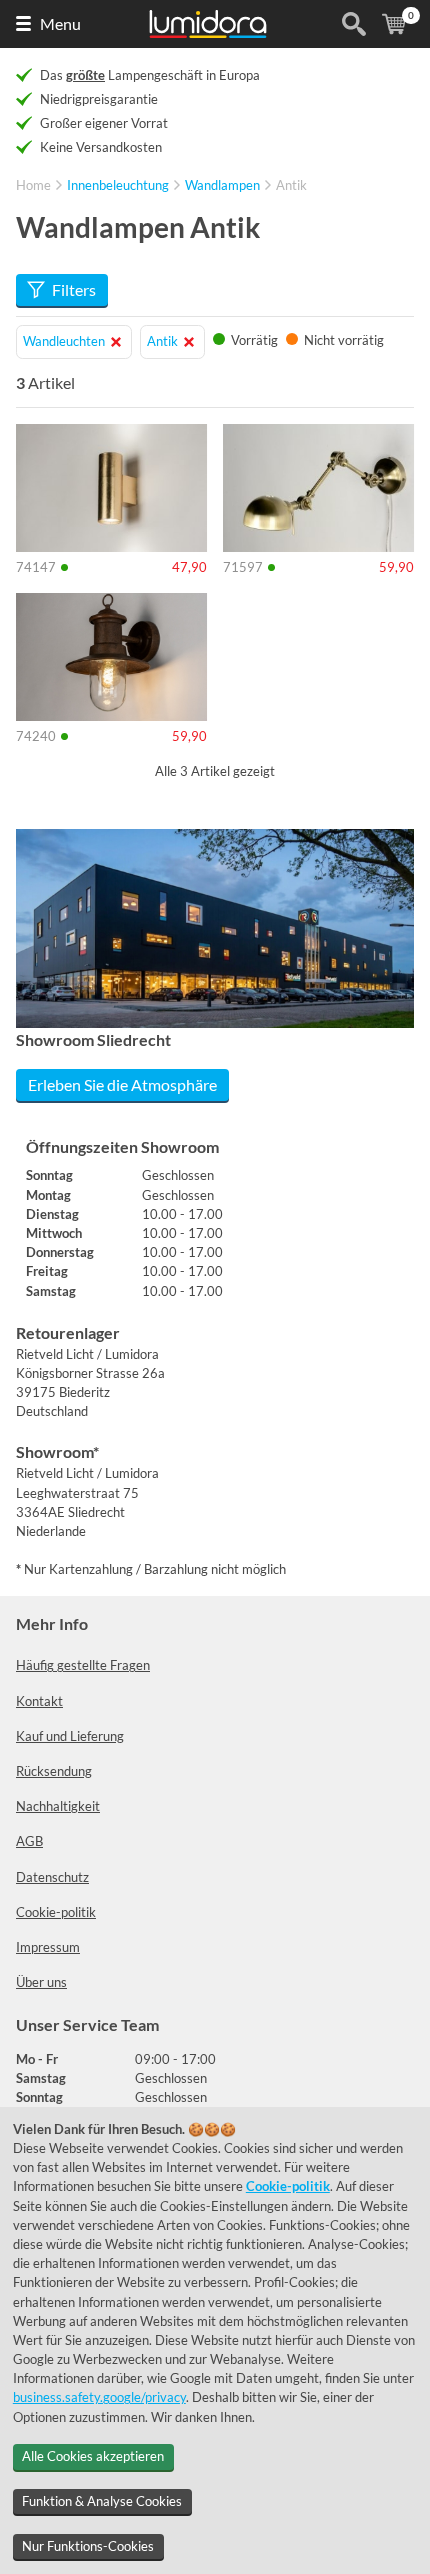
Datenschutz (52, 1877)
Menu (60, 23)
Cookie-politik (56, 1912)
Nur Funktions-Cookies (88, 2546)
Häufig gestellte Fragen (83, 1665)
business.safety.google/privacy (99, 2397)
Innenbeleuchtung (118, 185)
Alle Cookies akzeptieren (93, 2456)
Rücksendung (54, 1771)
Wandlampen (222, 185)
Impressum (48, 1947)
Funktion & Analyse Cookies (102, 2501)
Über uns (41, 1982)
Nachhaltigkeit (58, 1806)
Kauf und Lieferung (70, 1736)
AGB (29, 1841)
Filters (74, 289)
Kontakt (39, 1701)
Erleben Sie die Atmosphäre (122, 1084)
